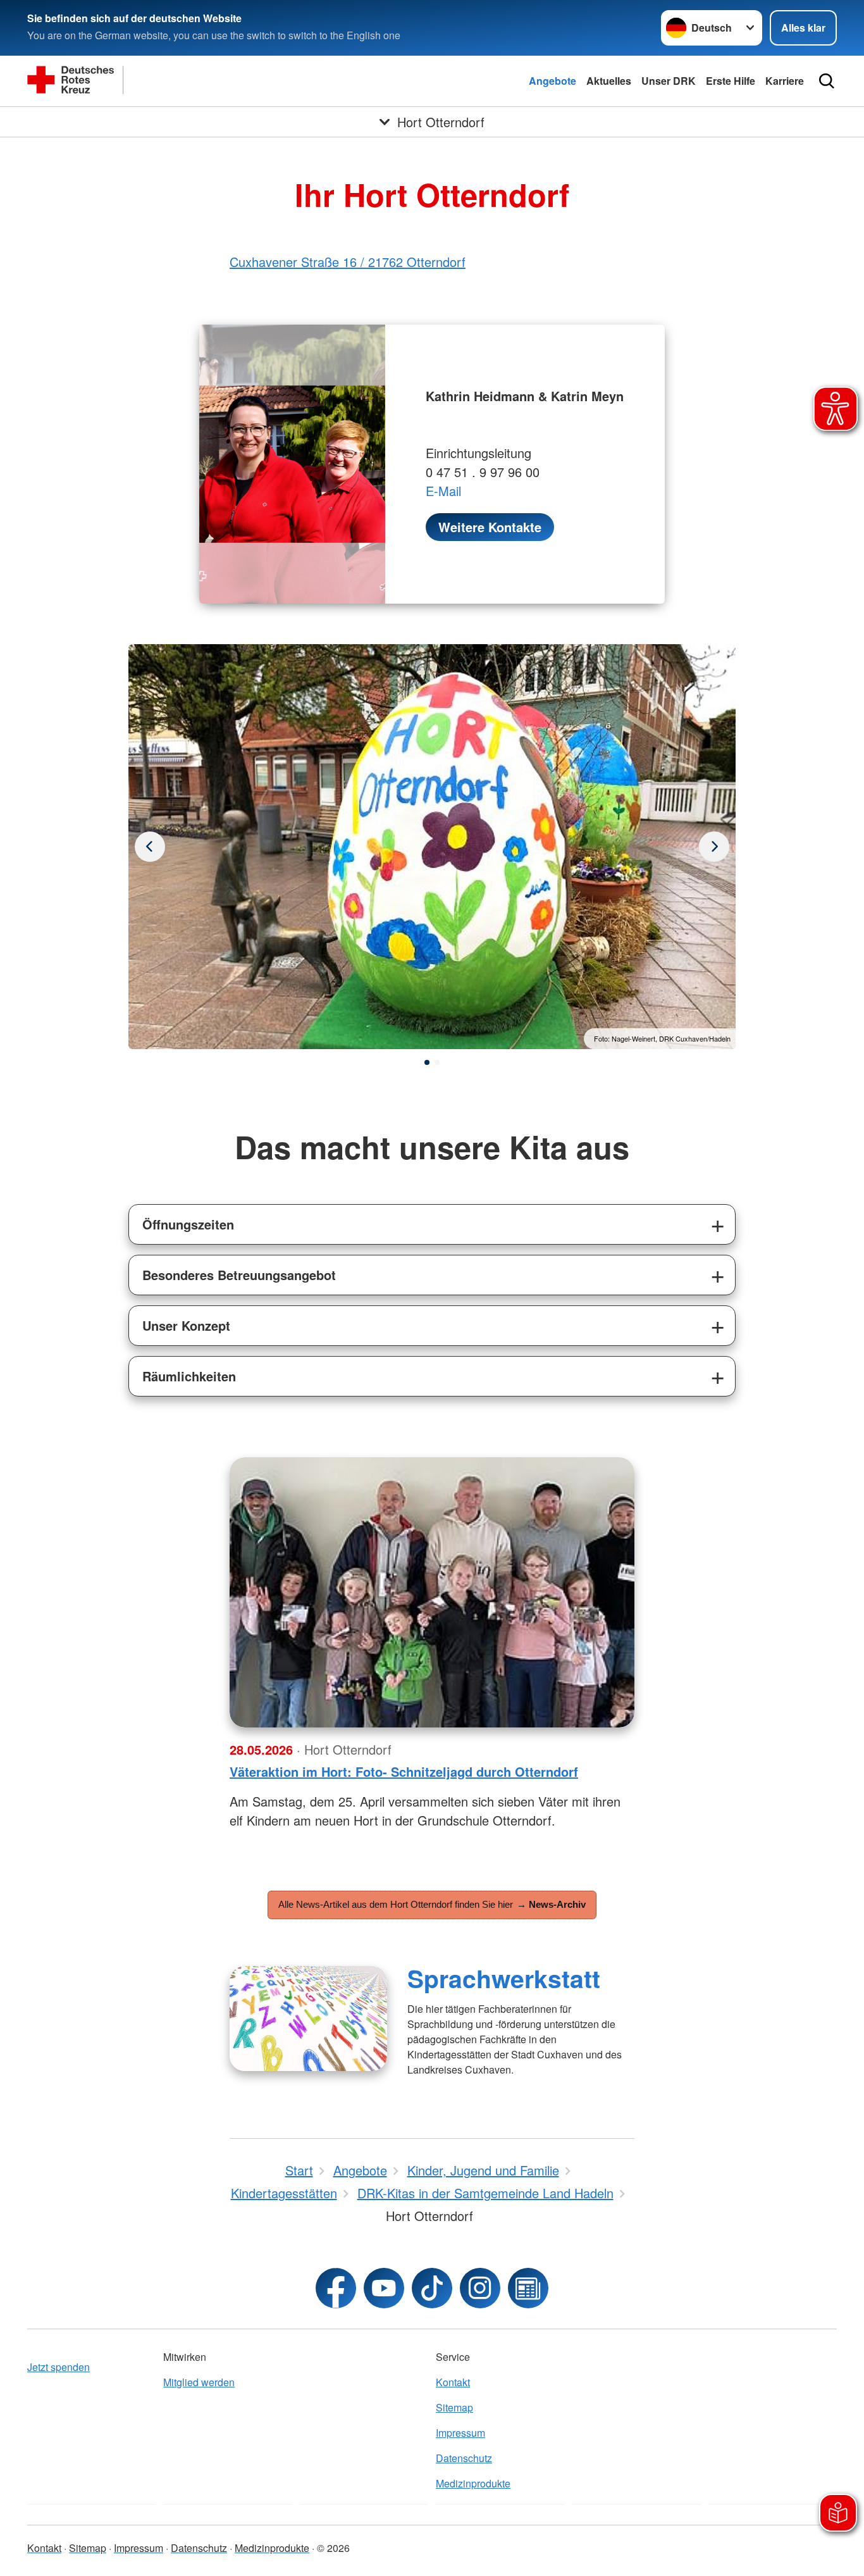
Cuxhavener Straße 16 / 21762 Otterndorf (348, 262)
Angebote (552, 81)
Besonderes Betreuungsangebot (239, 1275)
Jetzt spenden (59, 2367)
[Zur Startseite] (154, 81)
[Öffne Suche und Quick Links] (827, 81)
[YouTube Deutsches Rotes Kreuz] (384, 2288)
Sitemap (454, 2407)
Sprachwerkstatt (504, 1978)
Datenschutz (464, 2458)
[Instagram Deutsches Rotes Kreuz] (480, 2288)
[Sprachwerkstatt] (308, 2019)
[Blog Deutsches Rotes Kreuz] (528, 2288)
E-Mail (443, 491)
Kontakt (453, 2382)
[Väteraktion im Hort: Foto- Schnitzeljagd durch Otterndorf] (432, 1592)
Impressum (460, 2433)
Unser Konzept (186, 1325)
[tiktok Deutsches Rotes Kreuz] (432, 2288)
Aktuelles (609, 81)
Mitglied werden (199, 2382)
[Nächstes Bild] (150, 847)
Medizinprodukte (473, 2483)
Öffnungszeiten (188, 1224)
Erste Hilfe (731, 81)
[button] (427, 1062)
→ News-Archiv (551, 1904)
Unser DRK (669, 81)
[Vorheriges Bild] (714, 847)
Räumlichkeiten (189, 1376)
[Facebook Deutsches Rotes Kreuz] (336, 2288)
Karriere (785, 81)
